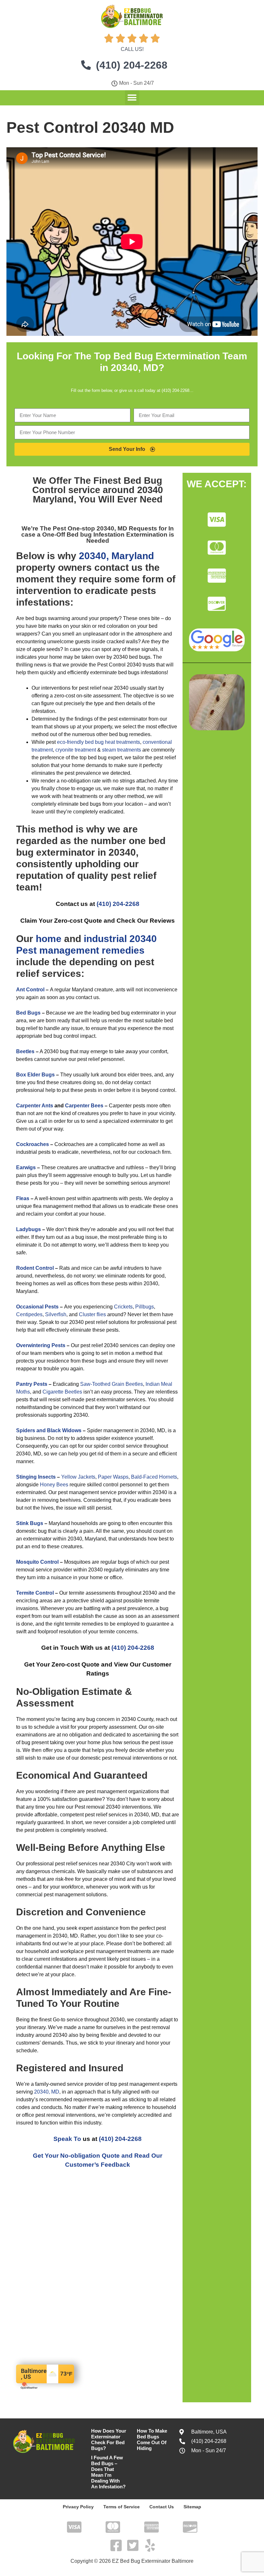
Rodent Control (35, 1268)
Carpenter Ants (35, 1106)
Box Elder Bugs (35, 1075)
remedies (123, 950)
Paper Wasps (113, 1477)
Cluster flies (92, 1314)
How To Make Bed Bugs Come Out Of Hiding (152, 2440)
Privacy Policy (78, 2507)
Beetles (25, 1051)
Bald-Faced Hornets (154, 1477)
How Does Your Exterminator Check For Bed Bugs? (109, 2440)
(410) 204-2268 (118, 904)
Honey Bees (54, 1485)
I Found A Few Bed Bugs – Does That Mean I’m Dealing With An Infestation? (108, 2472)
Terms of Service (122, 2507)
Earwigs (26, 1167)
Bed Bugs (28, 1013)
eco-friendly (70, 742)
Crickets (123, 1307)
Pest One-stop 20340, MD (91, 528)
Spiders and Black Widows (49, 1430)
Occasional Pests (37, 1307)
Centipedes (29, 1314)
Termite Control (35, 1593)
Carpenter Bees (84, 1106)
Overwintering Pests (41, 1345)
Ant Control (30, 990)
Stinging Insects (36, 1477)
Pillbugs (145, 1307)
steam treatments (122, 750)
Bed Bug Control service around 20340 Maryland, (98, 490)
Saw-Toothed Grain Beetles (112, 1384)
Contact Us (162, 2507)
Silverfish (56, 1314)
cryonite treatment (76, 750)
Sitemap (192, 2507)
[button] (132, 97)
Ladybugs (28, 1229)
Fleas (23, 1198)
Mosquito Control (37, 1562)
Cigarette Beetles (62, 1392)
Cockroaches (33, 1144)
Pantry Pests (32, 1384)
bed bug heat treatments (113, 742)
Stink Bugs (30, 1523)
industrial (105, 939)
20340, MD (47, 2092)
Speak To (67, 2139)
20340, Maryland (116, 556)
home (49, 939)
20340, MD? (137, 368)
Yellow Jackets (78, 1477)
